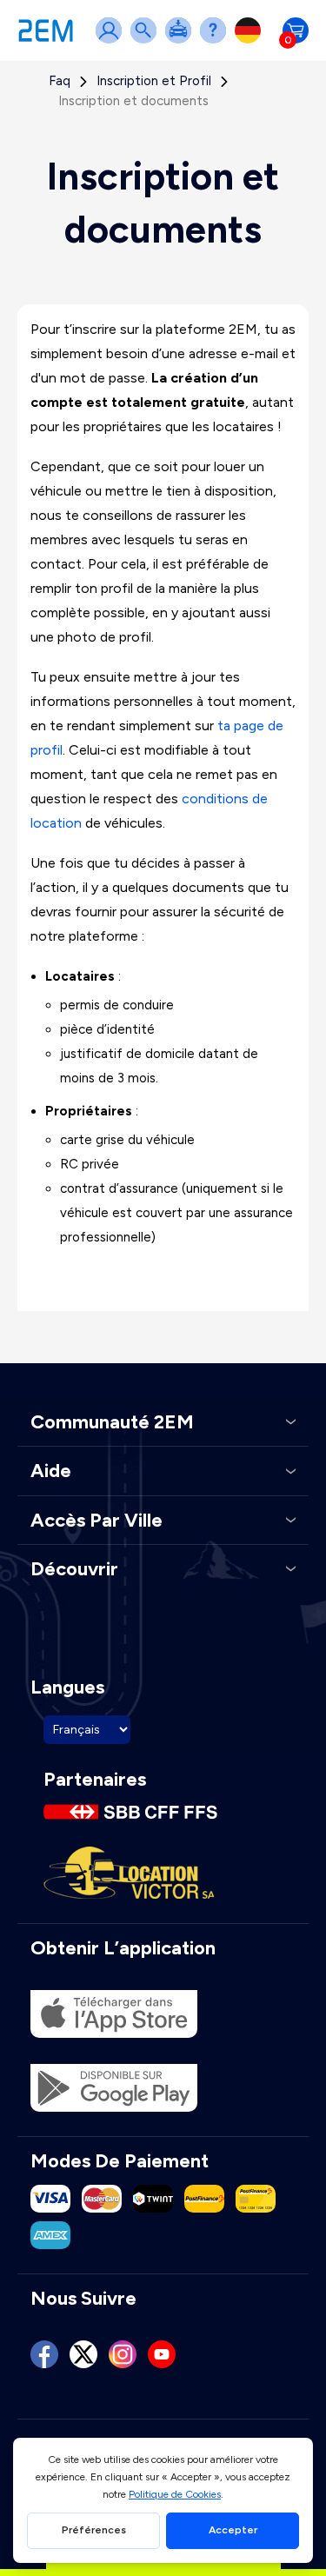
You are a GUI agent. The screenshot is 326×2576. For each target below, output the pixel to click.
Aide (216, 41)
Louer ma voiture (182, 41)
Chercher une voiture (147, 41)
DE (251, 41)
